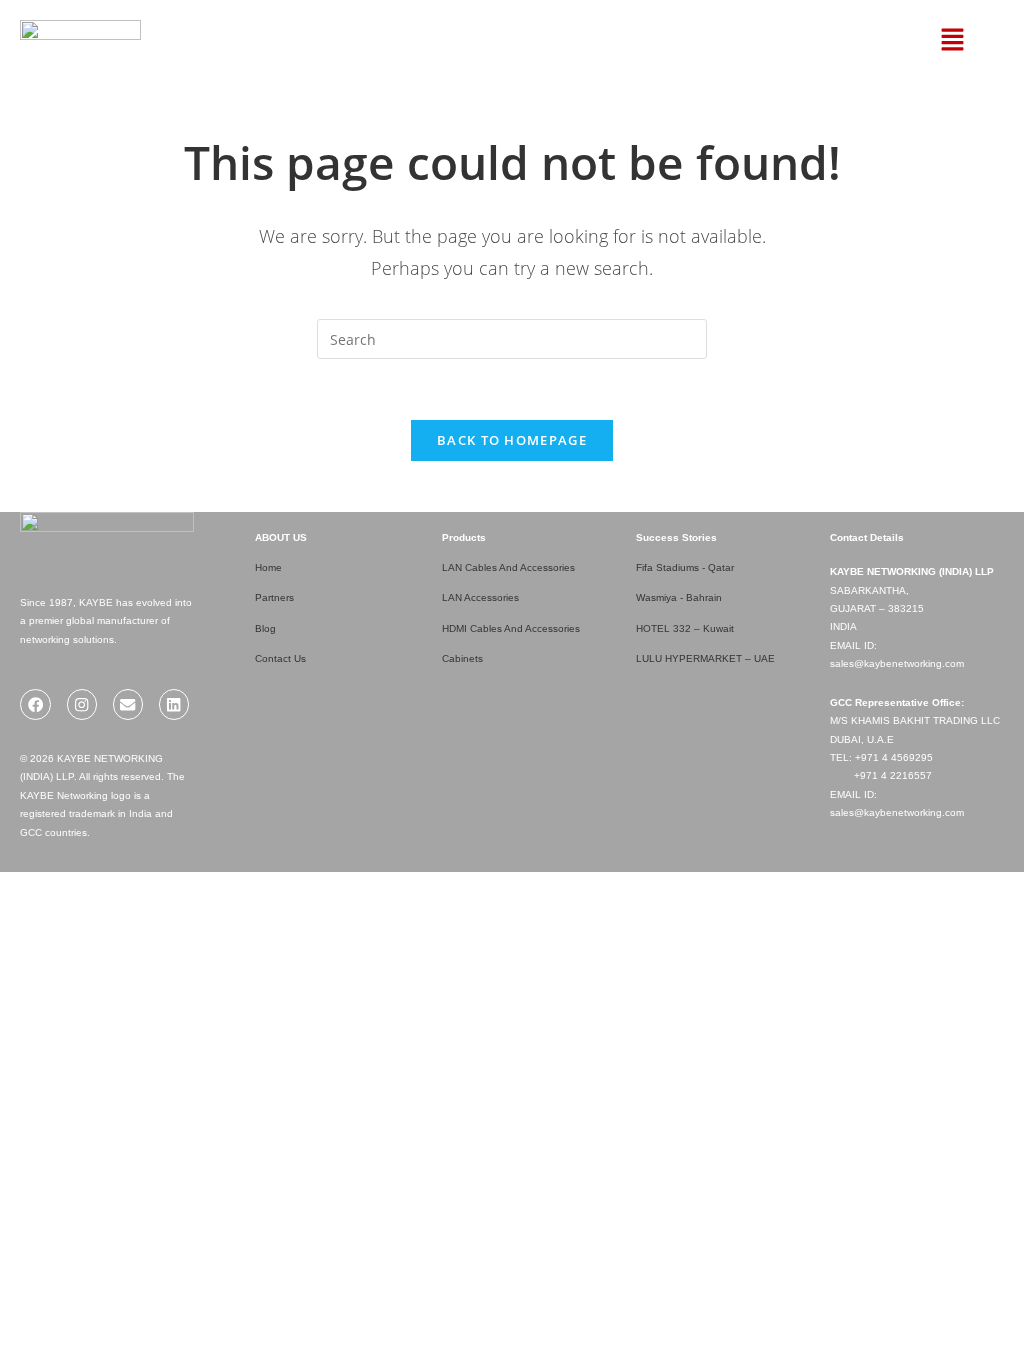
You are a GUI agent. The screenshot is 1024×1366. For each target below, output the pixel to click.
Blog (265, 628)
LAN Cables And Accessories (508, 567)
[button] (923, 40)
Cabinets (462, 658)
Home (268, 567)
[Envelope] (128, 704)
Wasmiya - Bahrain (679, 597)
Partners (274, 597)
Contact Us (280, 658)
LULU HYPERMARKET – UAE (705, 658)
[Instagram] (82, 704)
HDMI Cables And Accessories (511, 628)
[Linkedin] (174, 704)
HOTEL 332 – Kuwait (685, 628)
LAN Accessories (480, 597)
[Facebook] (35, 704)
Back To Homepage (512, 440)
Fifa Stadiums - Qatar (685, 567)
